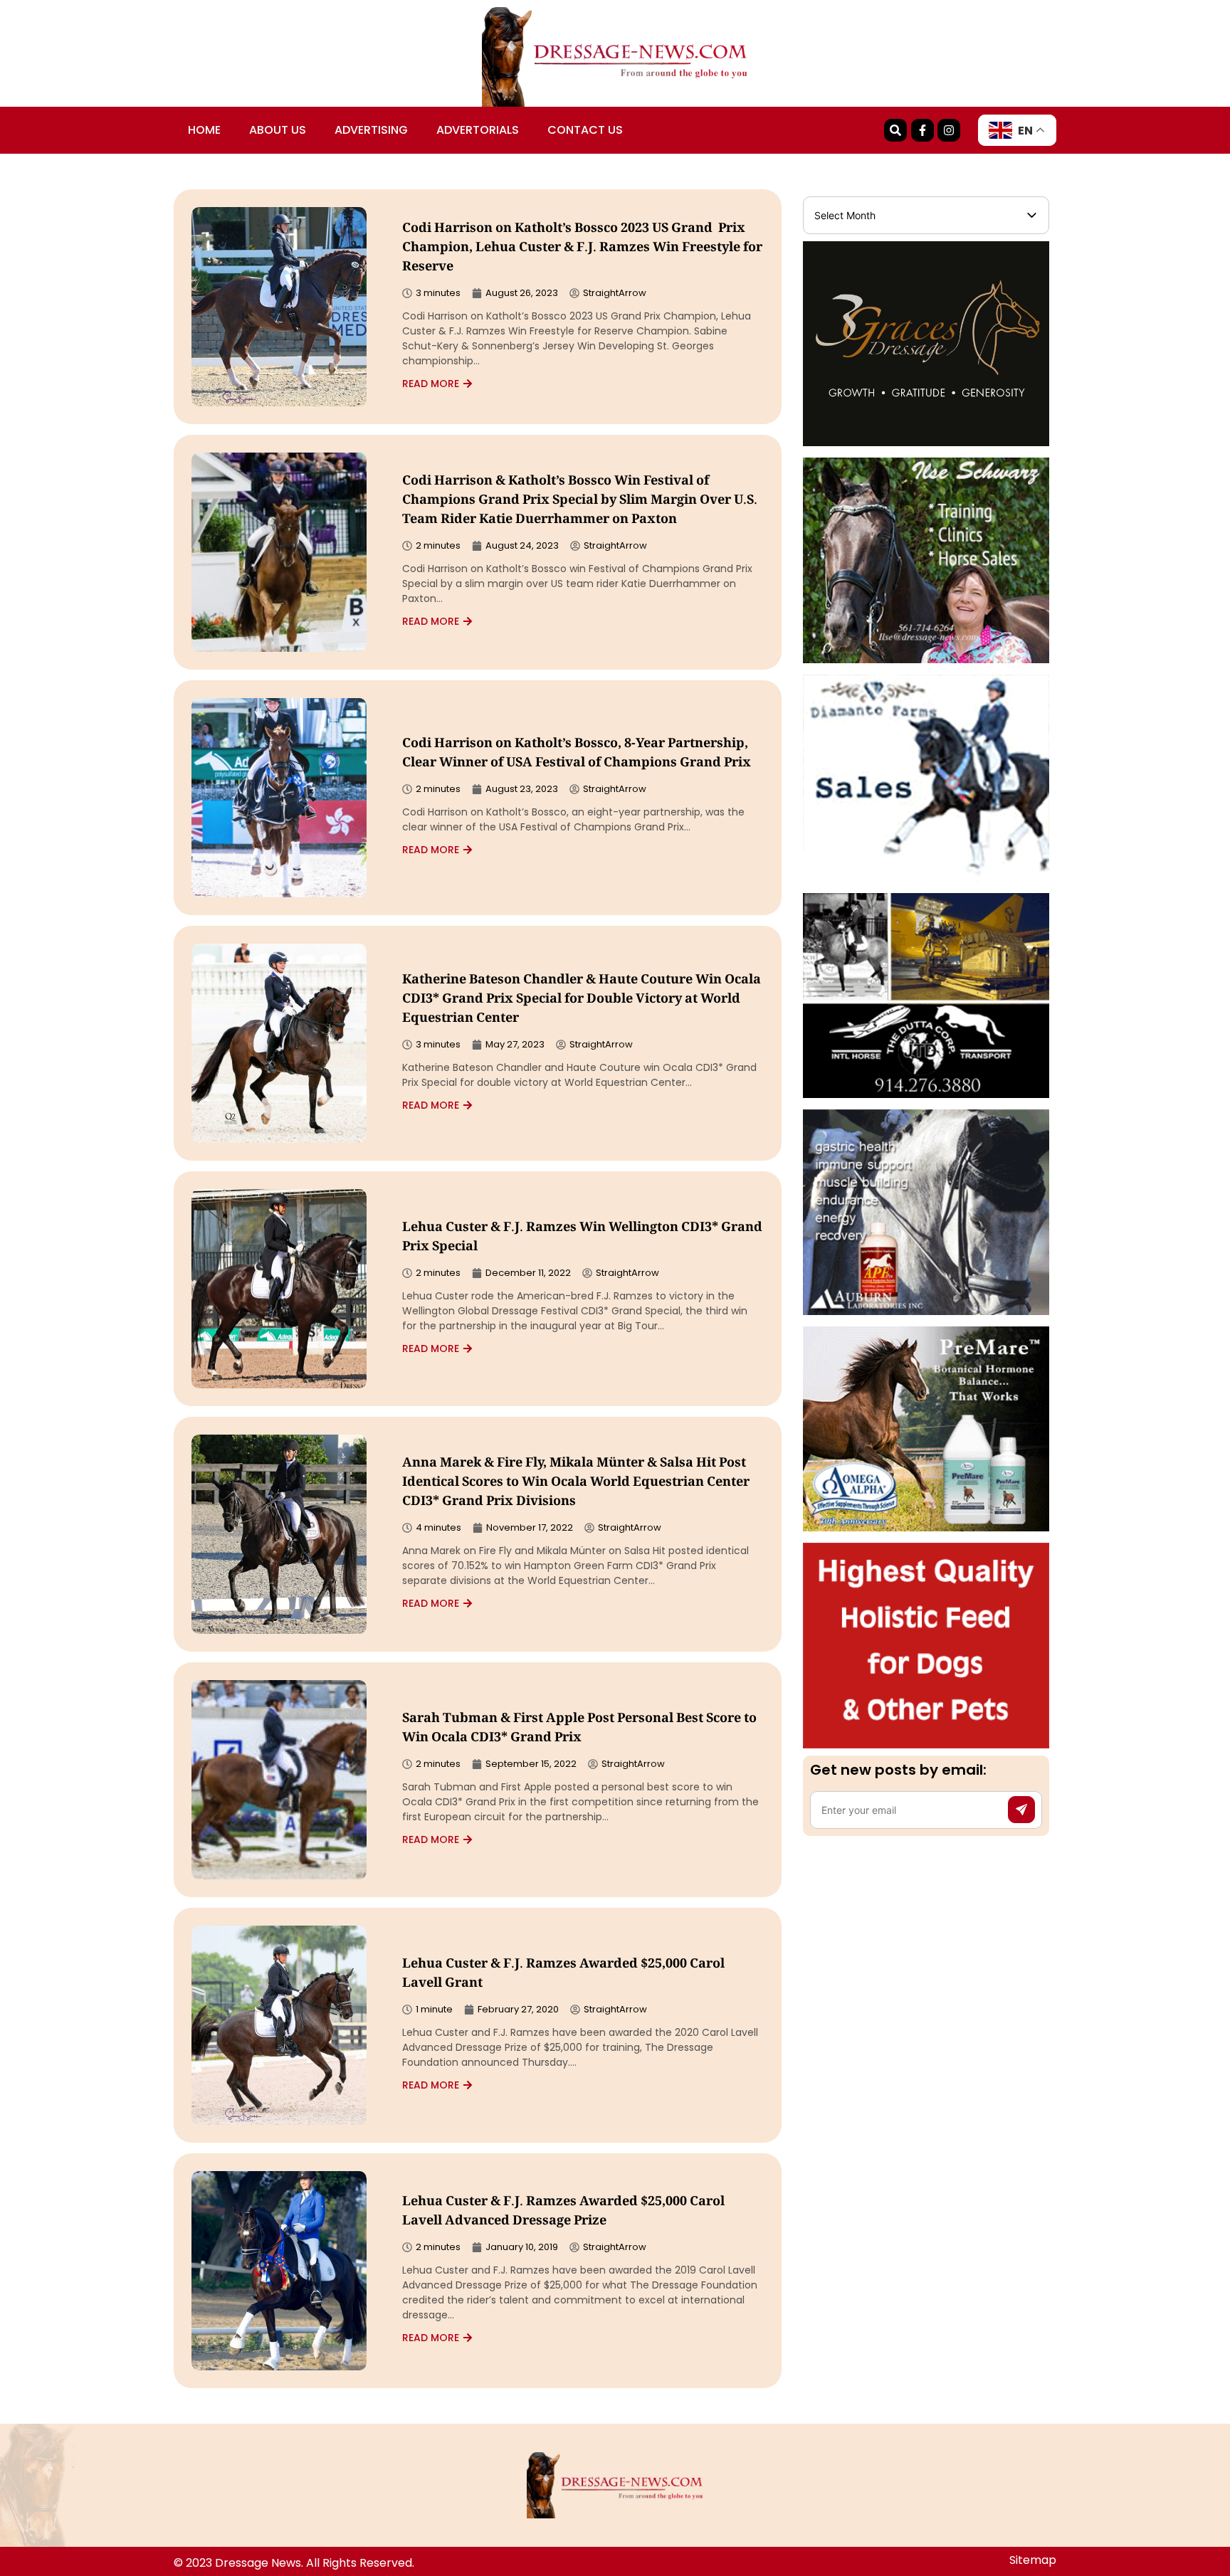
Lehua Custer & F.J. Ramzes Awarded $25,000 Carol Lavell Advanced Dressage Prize (563, 2212)
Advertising (371, 130)
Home (204, 130)
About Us (278, 130)
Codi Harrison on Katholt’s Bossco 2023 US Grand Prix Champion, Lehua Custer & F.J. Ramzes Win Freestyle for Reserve (582, 248)
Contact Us (585, 130)
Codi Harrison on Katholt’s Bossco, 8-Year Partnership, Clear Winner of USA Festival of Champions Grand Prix (577, 754)
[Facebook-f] (922, 130)
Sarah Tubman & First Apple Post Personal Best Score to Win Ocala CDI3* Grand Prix (579, 1729)
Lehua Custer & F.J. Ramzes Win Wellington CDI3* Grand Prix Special (582, 1238)
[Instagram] (949, 130)
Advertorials (478, 130)
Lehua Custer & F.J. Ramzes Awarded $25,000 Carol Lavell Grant (563, 1974)
